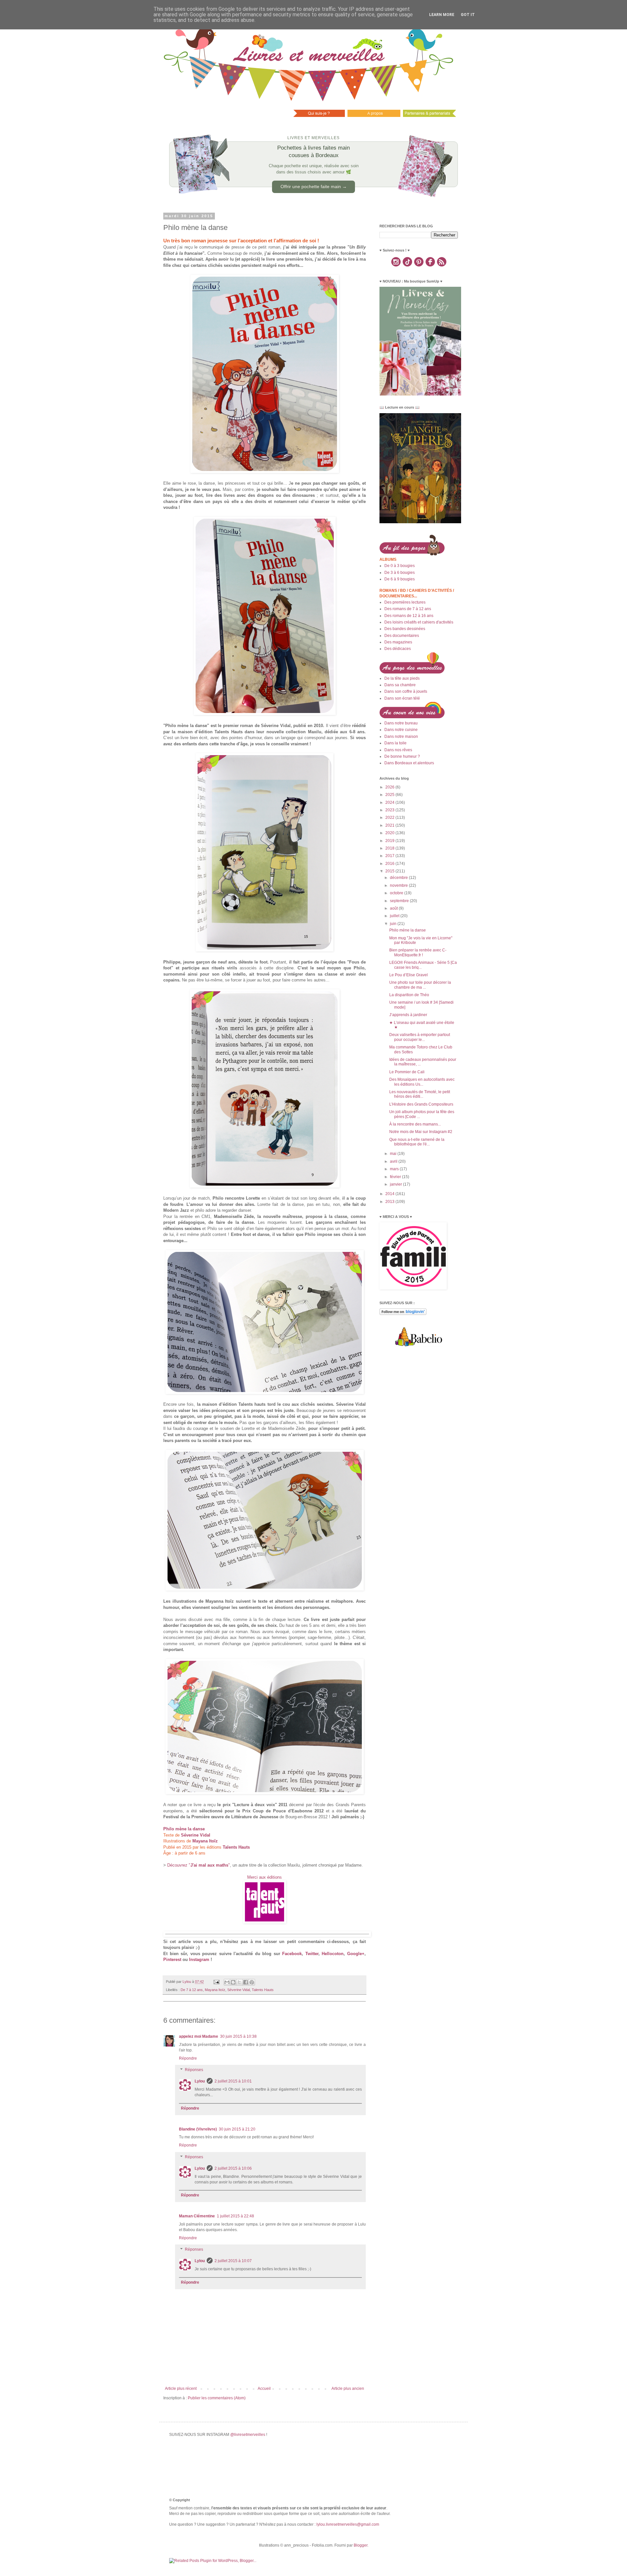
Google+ (356, 1954)
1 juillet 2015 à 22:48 (235, 2216)
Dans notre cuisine (401, 730)
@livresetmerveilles (248, 2435)
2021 (390, 825)
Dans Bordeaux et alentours (409, 763)
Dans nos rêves (398, 750)
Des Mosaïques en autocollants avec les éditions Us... (422, 1082)
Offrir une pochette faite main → (314, 186)
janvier (396, 1184)
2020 (390, 833)
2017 (390, 856)
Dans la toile (395, 743)
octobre (397, 893)
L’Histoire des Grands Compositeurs (421, 1104)
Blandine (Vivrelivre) (198, 2129)
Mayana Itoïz (215, 1990)
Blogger (361, 2545)
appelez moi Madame (199, 2036)
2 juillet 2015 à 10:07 (233, 2261)
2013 (390, 1202)
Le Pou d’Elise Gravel (409, 975)
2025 (390, 795)
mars (395, 1169)
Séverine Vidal (239, 1990)
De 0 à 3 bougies (400, 566)
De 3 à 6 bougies (400, 573)
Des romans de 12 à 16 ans (409, 616)
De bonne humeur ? (402, 756)
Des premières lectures (405, 602)
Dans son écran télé (402, 698)
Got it (468, 15)
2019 (390, 841)
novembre (399, 885)
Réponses (194, 2070)
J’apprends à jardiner (408, 1015)
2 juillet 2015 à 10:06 (233, 2168)
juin (394, 924)
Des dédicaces (398, 649)
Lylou (200, 2081)
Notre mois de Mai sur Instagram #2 (421, 1132)
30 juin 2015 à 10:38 (238, 2036)
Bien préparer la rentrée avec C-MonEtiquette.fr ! (418, 952)
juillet (395, 916)
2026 (390, 787)
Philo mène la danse (408, 930)
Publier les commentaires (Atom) (217, 2398)
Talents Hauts (263, 1990)
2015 (390, 871)
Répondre (188, 2058)
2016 (390, 864)
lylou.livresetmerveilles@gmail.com (348, 2524)
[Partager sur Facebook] (246, 1982)
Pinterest (172, 1960)
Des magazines (398, 642)
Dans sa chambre (400, 685)
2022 (390, 818)
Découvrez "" (199, 1865)
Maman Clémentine (197, 2216)
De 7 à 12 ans (192, 1990)
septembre (400, 901)
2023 (390, 810)
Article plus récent (181, 2389)
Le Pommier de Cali (407, 1072)
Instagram (199, 1960)
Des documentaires (402, 636)
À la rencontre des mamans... (415, 1124)
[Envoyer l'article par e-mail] (216, 1982)
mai (394, 1154)
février (396, 1177)
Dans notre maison (401, 737)
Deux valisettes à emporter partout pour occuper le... (420, 1037)
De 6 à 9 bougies (400, 579)
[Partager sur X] (239, 1982)
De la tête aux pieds (402, 678)
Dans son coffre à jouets (406, 691)
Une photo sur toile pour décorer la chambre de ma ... (420, 985)
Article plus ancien (348, 2389)
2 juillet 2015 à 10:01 (233, 2081)
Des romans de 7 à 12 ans (408, 609)
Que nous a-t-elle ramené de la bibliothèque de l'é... (417, 1142)
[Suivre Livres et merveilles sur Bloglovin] (403, 1314)
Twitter (312, 1954)
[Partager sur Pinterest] (252, 1982)
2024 (390, 802)
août (394, 908)
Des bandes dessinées (405, 629)
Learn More (442, 15)
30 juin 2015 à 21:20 (237, 2129)
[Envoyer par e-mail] (227, 1982)
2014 (390, 1194)
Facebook (292, 1954)
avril (394, 1161)
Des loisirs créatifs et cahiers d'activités (419, 622)
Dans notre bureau (401, 723)
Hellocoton (333, 1954)
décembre (399, 878)
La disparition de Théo (409, 995)
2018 (390, 848)
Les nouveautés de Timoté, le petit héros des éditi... (420, 1094)
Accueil (264, 2389)
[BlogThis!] (233, 1982)
